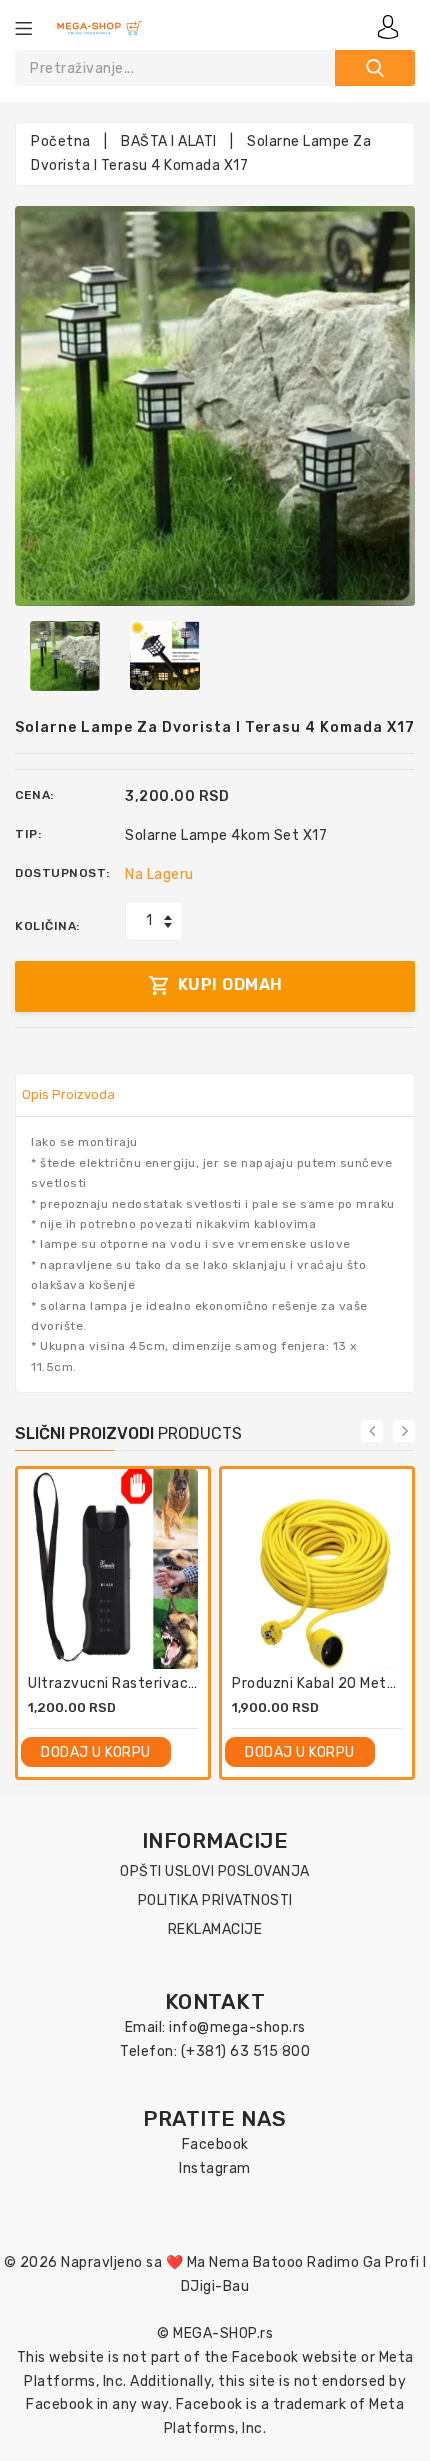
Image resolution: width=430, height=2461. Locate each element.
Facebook (215, 2144)
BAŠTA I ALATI (169, 141)
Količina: (47, 926)
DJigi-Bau (215, 2286)
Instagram (215, 2168)
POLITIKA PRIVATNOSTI (215, 1900)
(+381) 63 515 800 (246, 2051)
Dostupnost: (62, 873)
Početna (61, 141)
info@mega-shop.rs (237, 2027)
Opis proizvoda (68, 1094)
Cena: (34, 795)
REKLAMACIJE (215, 1929)
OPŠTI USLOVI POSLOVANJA (215, 1871)
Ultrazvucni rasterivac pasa (127, 1683)
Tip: (28, 834)
